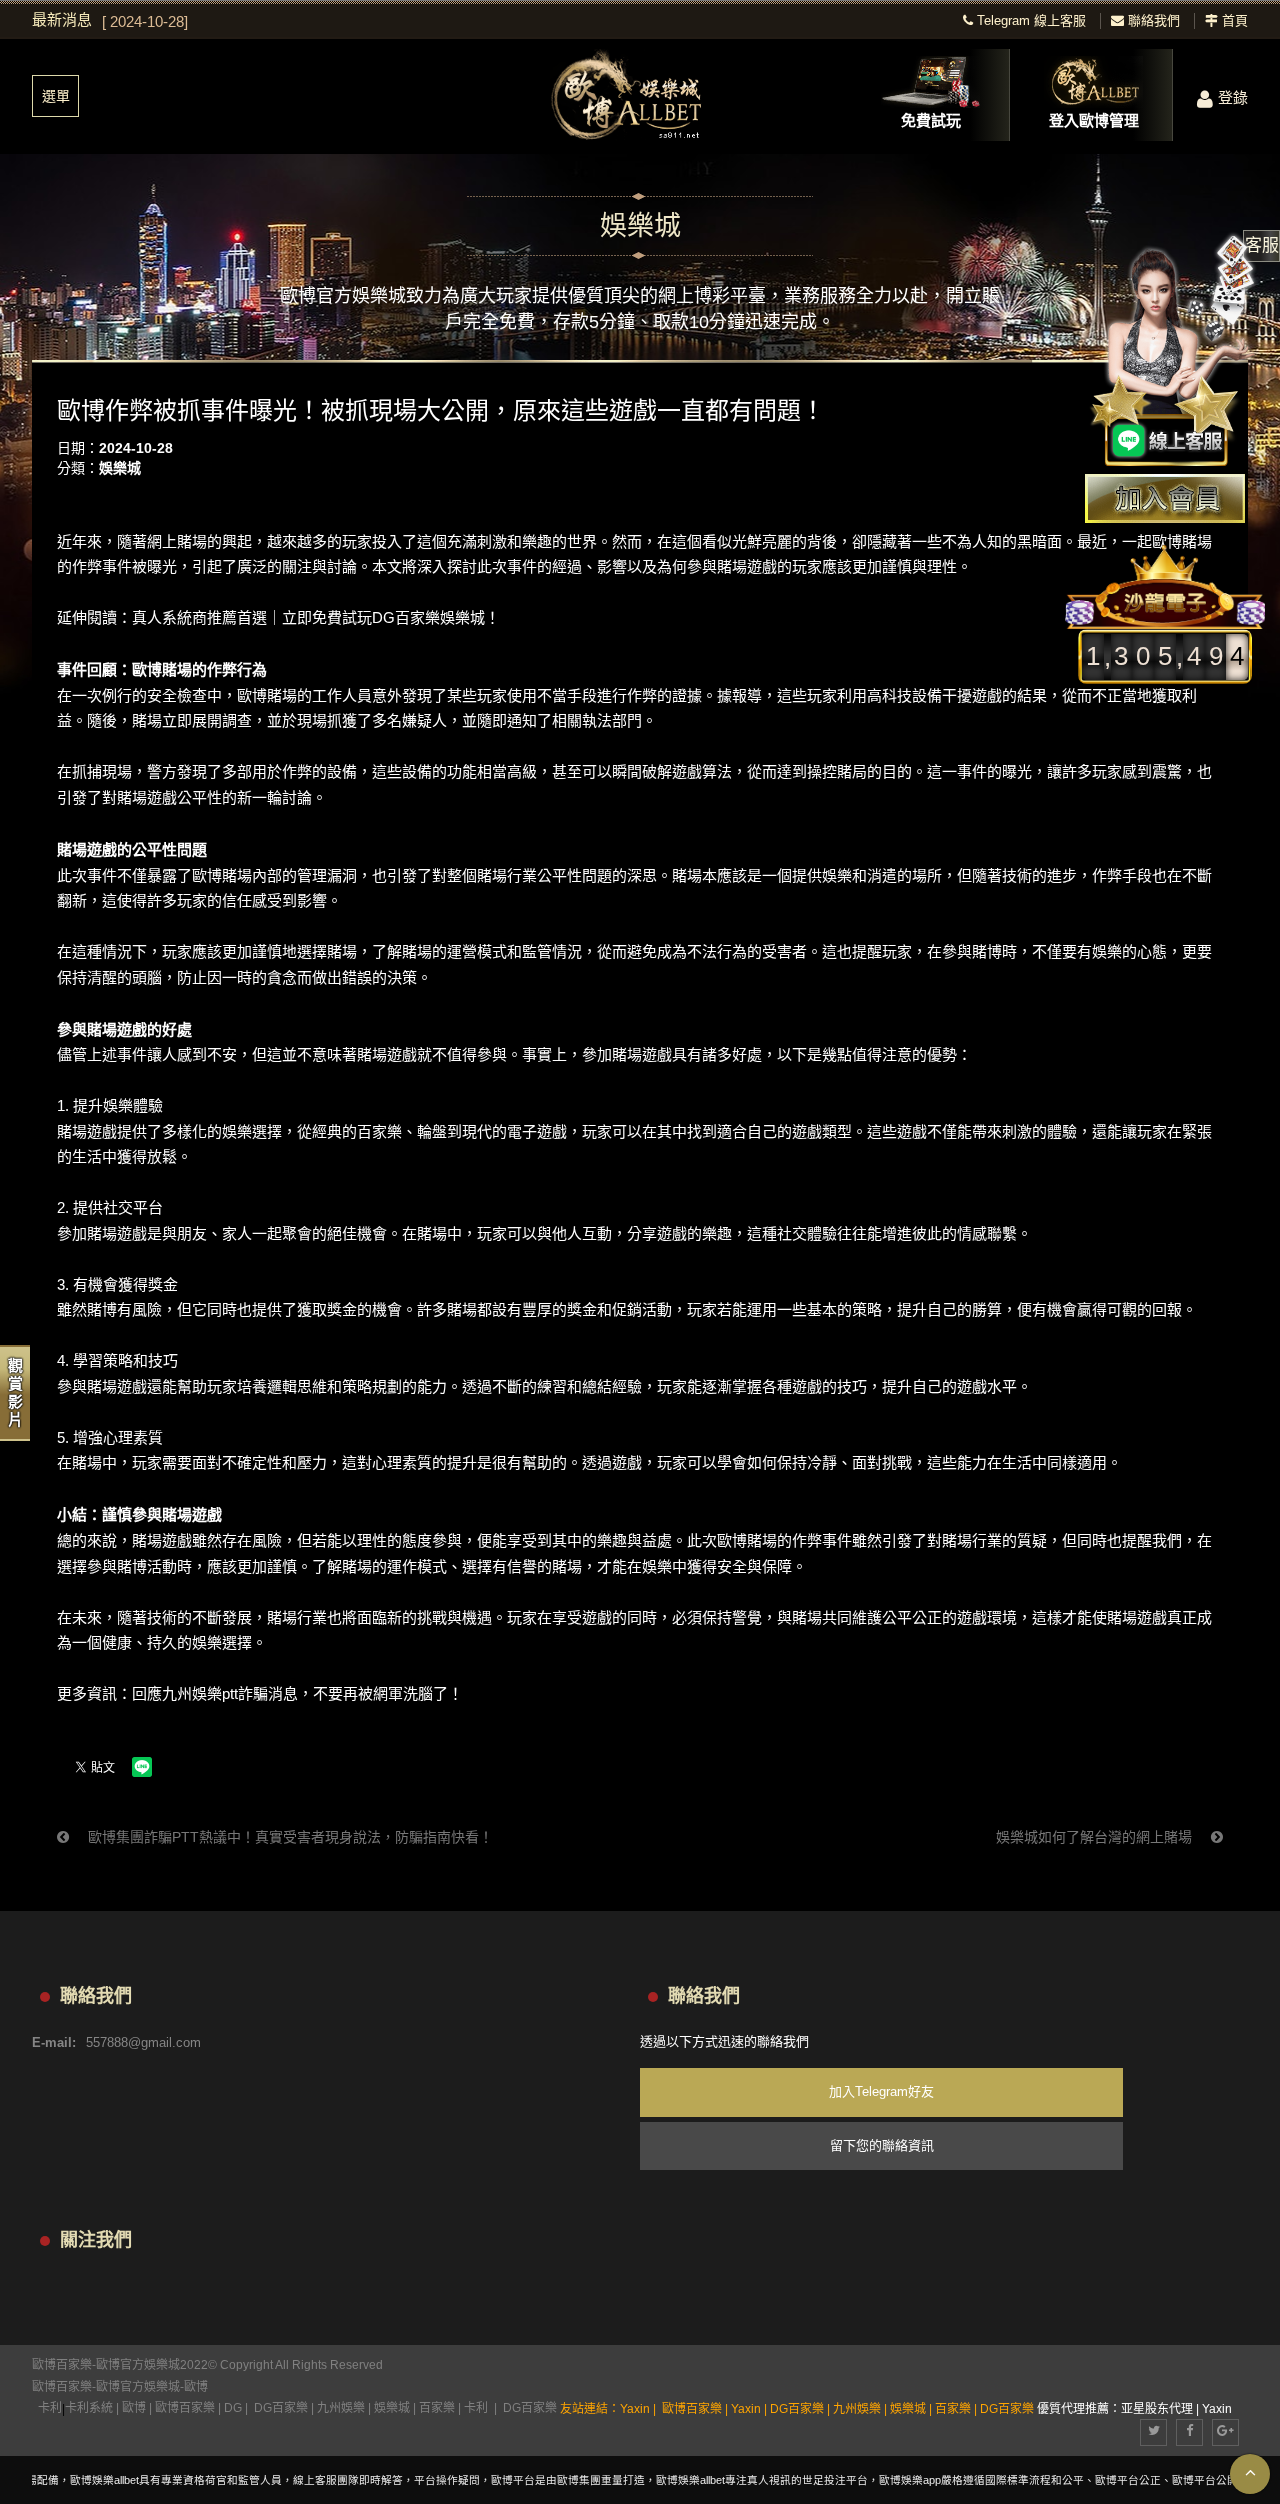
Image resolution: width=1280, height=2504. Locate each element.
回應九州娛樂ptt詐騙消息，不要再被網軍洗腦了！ (297, 1693)
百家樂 (437, 2408)
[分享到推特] (1153, 2432)
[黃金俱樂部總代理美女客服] (1174, 352)
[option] (497, 22)
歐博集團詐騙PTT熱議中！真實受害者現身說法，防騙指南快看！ (288, 1837)
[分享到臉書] (1189, 2432)
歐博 (196, 2387)
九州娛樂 (341, 2408)
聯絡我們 (1152, 20)
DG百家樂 (281, 2408)
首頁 (1233, 20)
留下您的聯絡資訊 (882, 2145)
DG (233, 2408)
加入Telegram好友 (881, 2091)
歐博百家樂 (62, 2387)
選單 (56, 96)
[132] (640, 96)
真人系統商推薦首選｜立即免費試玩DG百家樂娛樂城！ (316, 617)
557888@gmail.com (143, 2042)
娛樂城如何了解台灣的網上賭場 (1096, 1837)
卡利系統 (89, 2408)
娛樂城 (120, 468)
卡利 (50, 2408)
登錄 (1233, 97)
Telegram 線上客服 (1029, 20)
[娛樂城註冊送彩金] (1165, 498)
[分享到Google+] (1225, 2432)
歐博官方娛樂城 (138, 2387)
